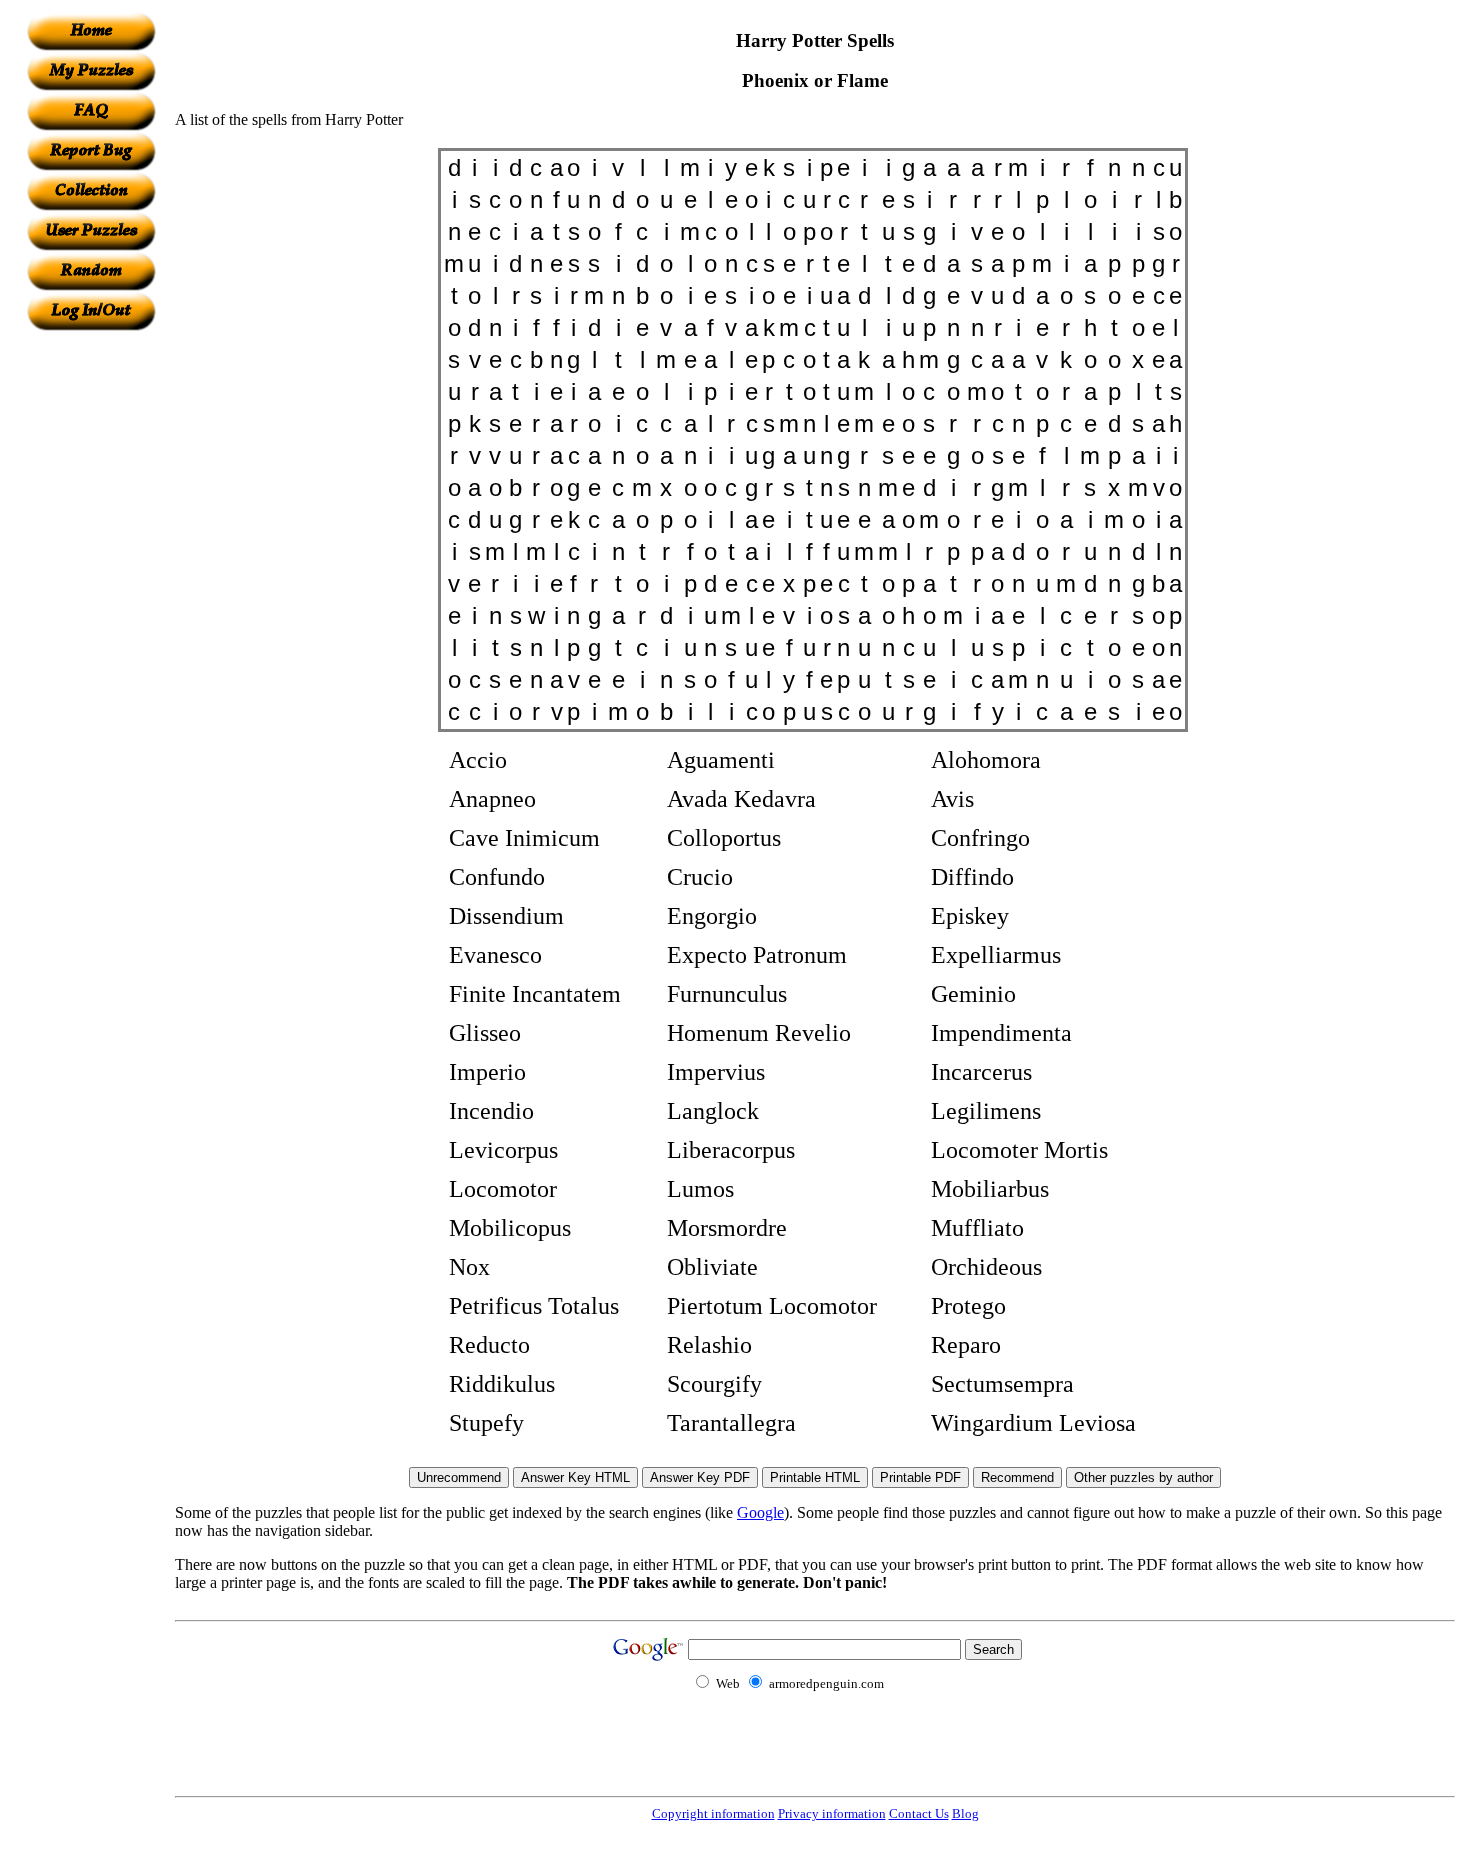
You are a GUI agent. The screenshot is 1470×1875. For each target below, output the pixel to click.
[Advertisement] (91, 631)
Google (760, 1512)
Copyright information (713, 1813)
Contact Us (919, 1813)
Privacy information (832, 1813)
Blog (965, 1813)
